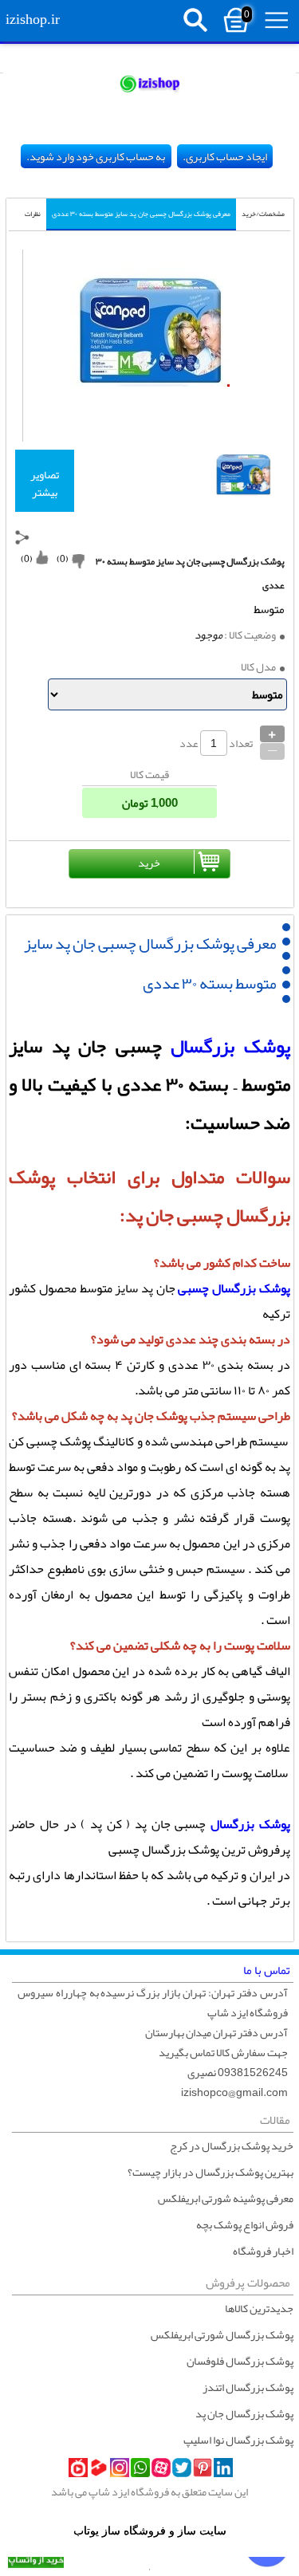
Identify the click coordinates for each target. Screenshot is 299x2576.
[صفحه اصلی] (150, 83)
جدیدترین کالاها (259, 2308)
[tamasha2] (78, 2468)
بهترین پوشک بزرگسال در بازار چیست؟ (210, 2172)
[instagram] (120, 2468)
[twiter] (182, 2468)
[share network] (22, 537)
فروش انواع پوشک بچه (245, 2224)
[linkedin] (223, 2468)
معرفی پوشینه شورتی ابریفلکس (226, 2198)
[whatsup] (140, 2468)
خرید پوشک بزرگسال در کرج (232, 2145)
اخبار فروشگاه (263, 2251)
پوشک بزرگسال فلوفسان (240, 2361)
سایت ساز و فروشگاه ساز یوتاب (150, 2531)
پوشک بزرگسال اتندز (248, 2387)
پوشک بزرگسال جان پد (244, 2413)
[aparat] (161, 2468)
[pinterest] (203, 2468)
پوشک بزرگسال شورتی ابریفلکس (222, 2334)
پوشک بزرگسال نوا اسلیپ (238, 2440)
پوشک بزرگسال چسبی (234, 1288)
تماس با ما (267, 1970)
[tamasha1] (99, 2468)
